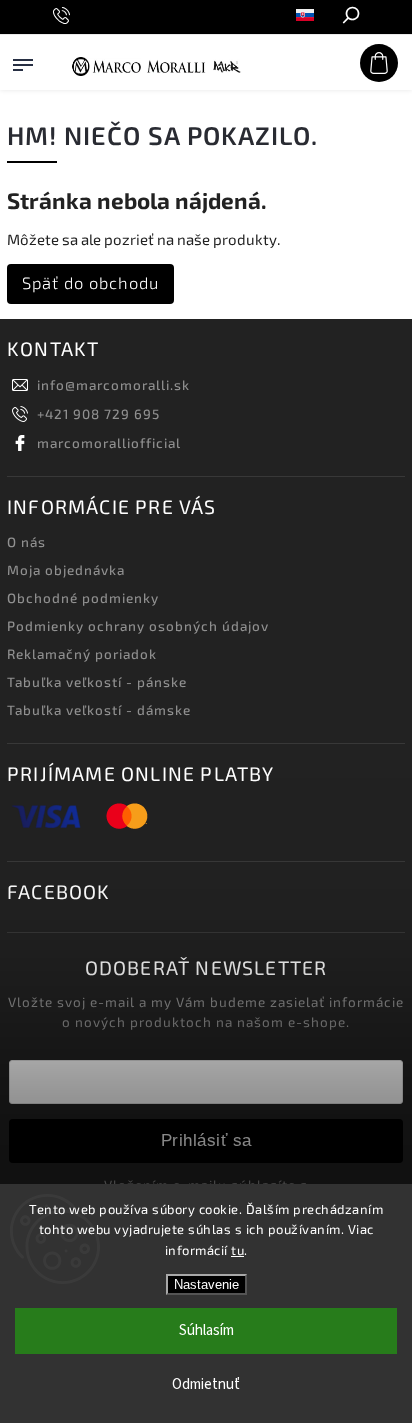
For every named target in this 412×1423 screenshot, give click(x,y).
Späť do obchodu (90, 282)
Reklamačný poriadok (82, 654)
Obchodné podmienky (83, 598)
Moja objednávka (66, 570)
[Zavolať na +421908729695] (64, 16)
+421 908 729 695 (98, 414)
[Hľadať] (350, 17)
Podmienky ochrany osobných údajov (138, 626)
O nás (26, 542)
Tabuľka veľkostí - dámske (99, 710)
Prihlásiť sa (206, 1140)
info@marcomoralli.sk (113, 385)
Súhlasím (206, 1330)
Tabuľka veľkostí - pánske (97, 682)
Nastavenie (206, 1284)
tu (237, 1250)
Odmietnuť (206, 1384)
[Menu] (23, 84)
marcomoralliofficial (109, 443)
